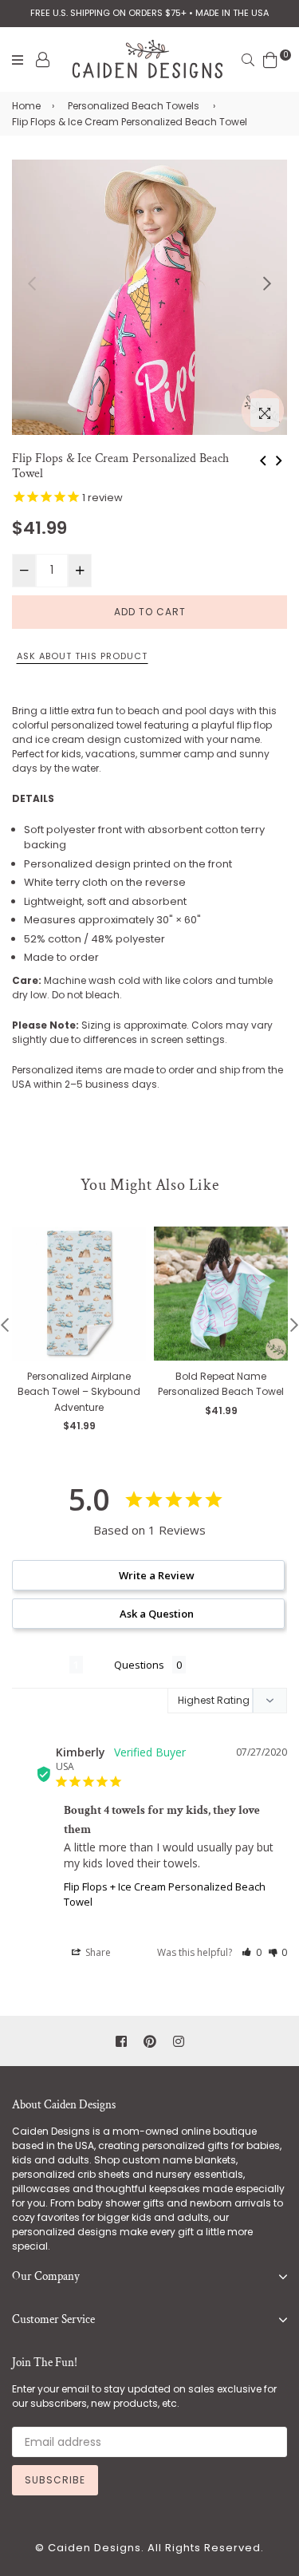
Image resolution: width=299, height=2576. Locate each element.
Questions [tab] (139, 1665)
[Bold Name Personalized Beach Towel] (263, 459)
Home (26, 106)
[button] (252, 1952)
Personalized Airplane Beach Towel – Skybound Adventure (79, 1392)
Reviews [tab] (41, 1665)
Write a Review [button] (157, 1575)
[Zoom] (265, 413)
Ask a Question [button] (157, 1614)
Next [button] (267, 283)
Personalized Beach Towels (134, 106)
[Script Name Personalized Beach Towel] (279, 459)
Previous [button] (32, 283)
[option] (149, 297)
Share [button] (97, 1952)
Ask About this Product (82, 656)
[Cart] (270, 59)
